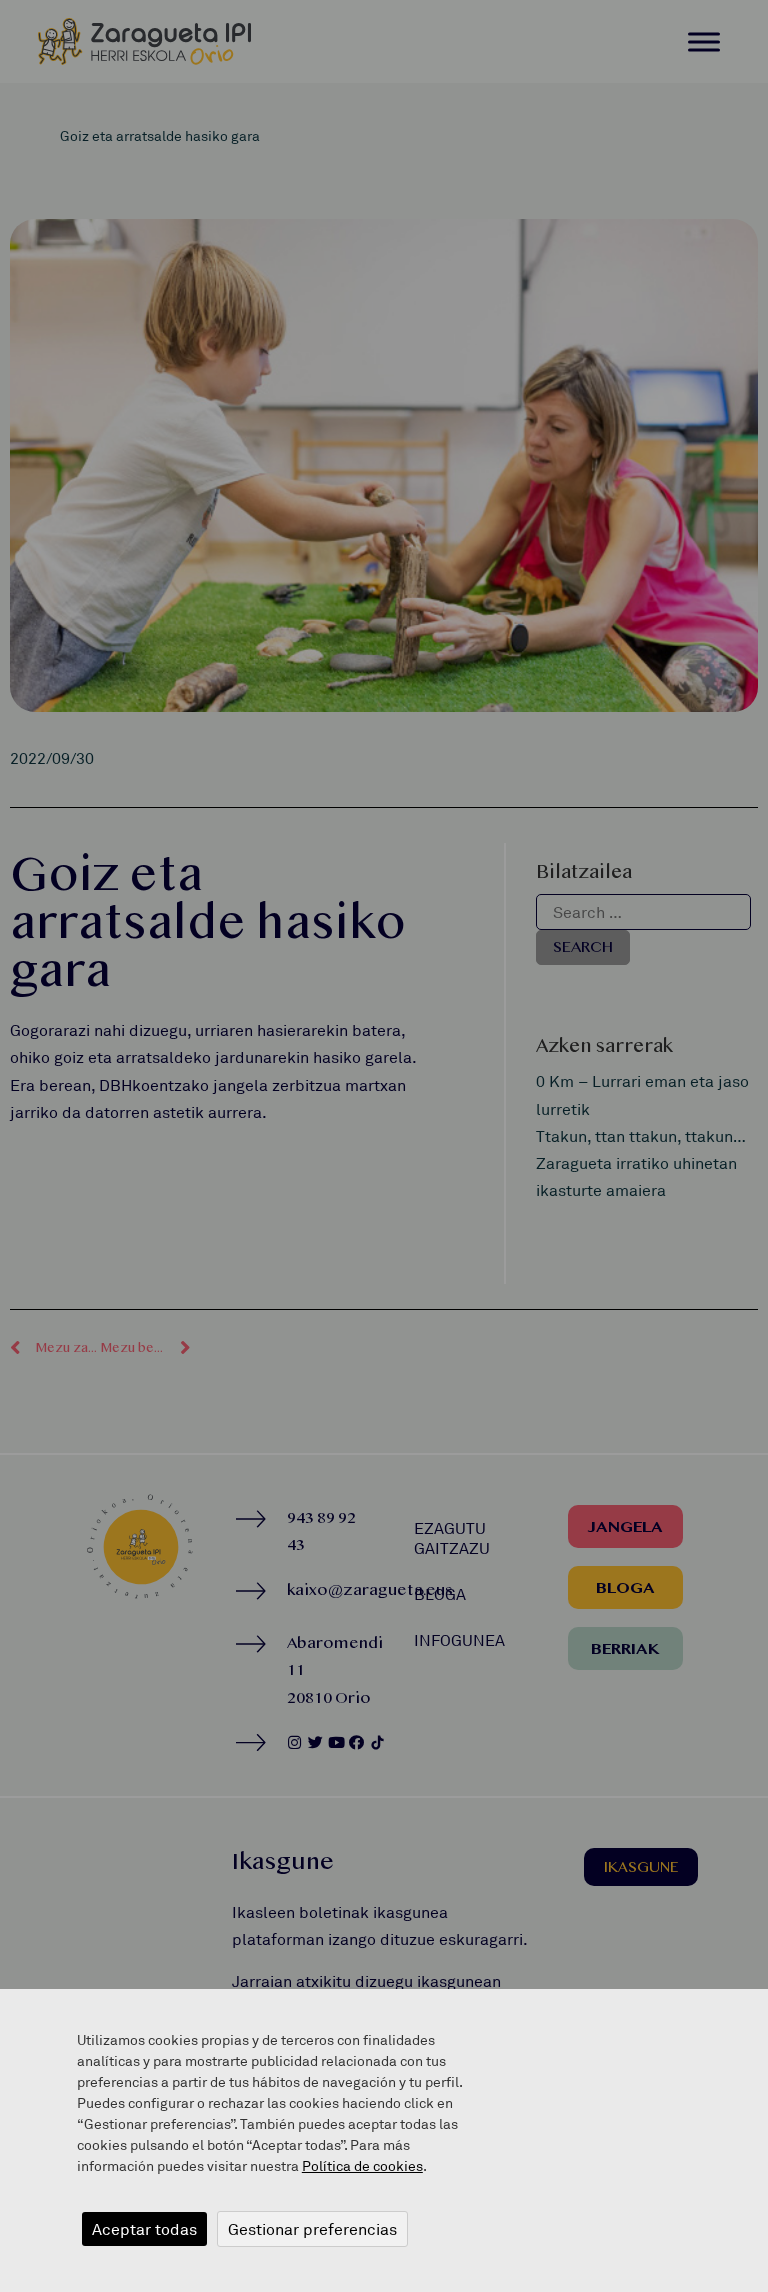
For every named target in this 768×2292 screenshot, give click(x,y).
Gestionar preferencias (312, 2229)
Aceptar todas (144, 2229)
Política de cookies (362, 2165)
